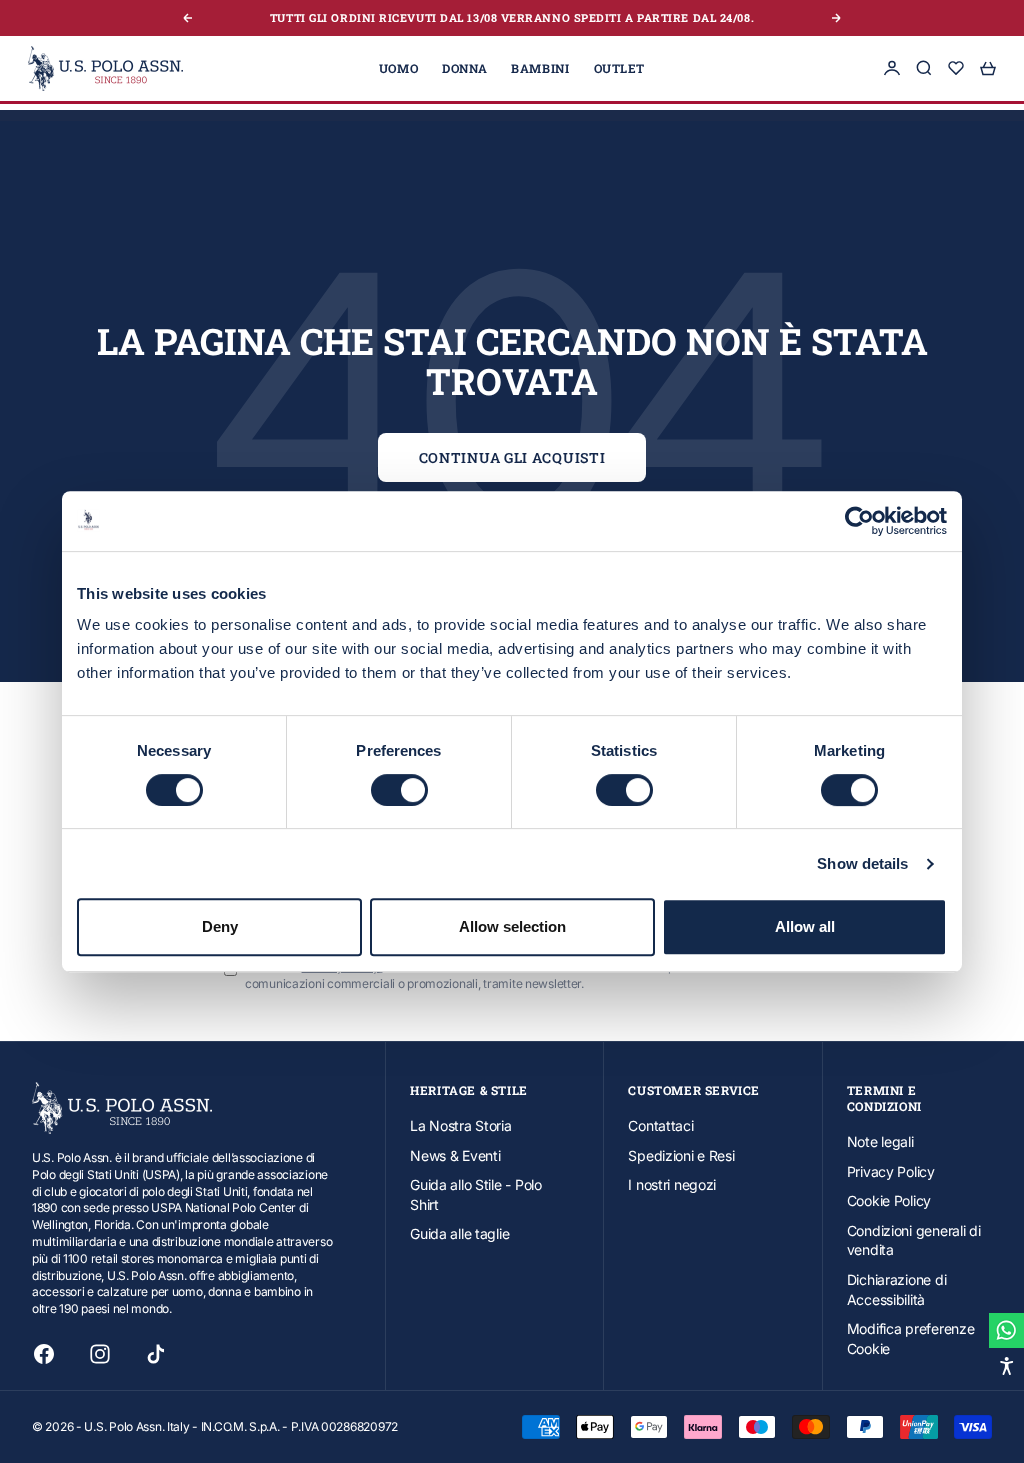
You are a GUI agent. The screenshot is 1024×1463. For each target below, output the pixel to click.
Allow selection (512, 926)
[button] (1006, 1365)
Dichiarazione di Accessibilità (897, 1289)
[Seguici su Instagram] (100, 1354)
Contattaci (660, 1125)
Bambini (540, 68)
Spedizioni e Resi (681, 1155)
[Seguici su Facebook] (44, 1354)
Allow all (805, 926)
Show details (862, 863)
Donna (464, 68)
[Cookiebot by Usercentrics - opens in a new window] (859, 521)
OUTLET (620, 68)
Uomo (398, 68)
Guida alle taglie (459, 1233)
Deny (220, 926)
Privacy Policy (891, 1171)
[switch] (399, 790)
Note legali (880, 1141)
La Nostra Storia (461, 1125)
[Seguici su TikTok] (156, 1354)
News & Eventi (455, 1155)
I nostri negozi (672, 1184)
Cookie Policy (889, 1200)
